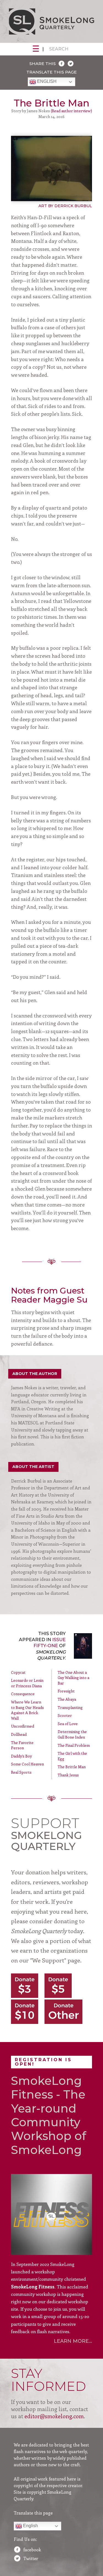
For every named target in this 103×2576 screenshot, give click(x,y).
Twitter (31, 2558)
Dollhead (19, 1734)
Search (59, 49)
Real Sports (21, 1772)
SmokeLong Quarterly (51, 21)
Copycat (18, 1672)
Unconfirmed (23, 1726)
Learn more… (73, 2341)
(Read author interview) (71, 111)
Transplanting (70, 1707)
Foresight (66, 1691)
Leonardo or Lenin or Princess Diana (27, 1683)
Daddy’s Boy (21, 1756)
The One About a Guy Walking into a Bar (73, 1678)
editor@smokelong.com (54, 2416)
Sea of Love (68, 1724)
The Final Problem (74, 1745)
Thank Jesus (68, 1775)
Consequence (23, 1694)
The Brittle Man (72, 1767)
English (46, 82)
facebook (32, 2550)
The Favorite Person (22, 1745)
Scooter (65, 1715)
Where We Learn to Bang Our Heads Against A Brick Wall (27, 1710)
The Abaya (67, 1699)
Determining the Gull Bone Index (72, 1734)
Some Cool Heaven (27, 1764)
